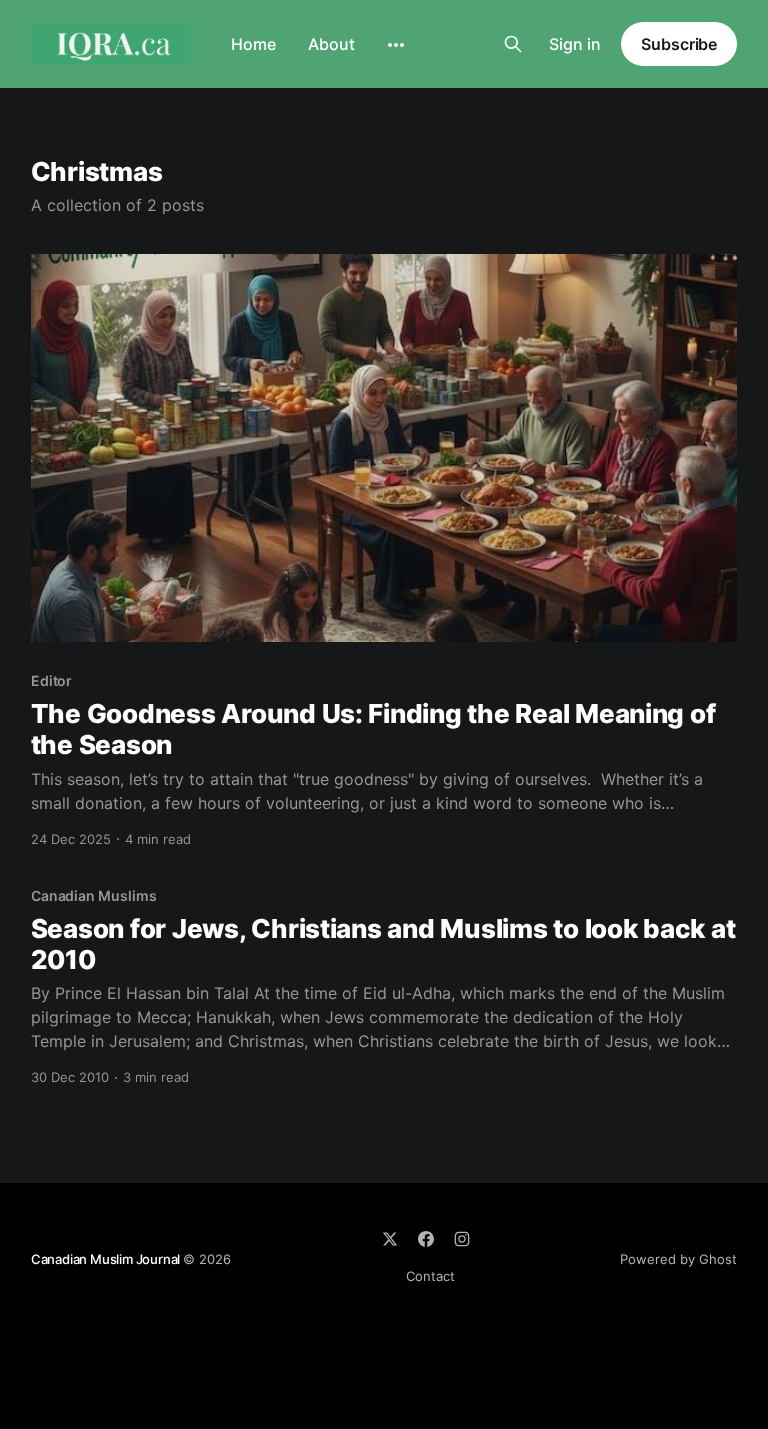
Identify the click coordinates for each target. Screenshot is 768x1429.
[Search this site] (513, 44)
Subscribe (679, 44)
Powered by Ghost (678, 1259)
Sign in (575, 44)
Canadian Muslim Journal (107, 1259)
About (331, 44)
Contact (430, 1276)
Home (253, 44)
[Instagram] (462, 1239)
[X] (390, 1239)
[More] (396, 45)
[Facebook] (426, 1239)
